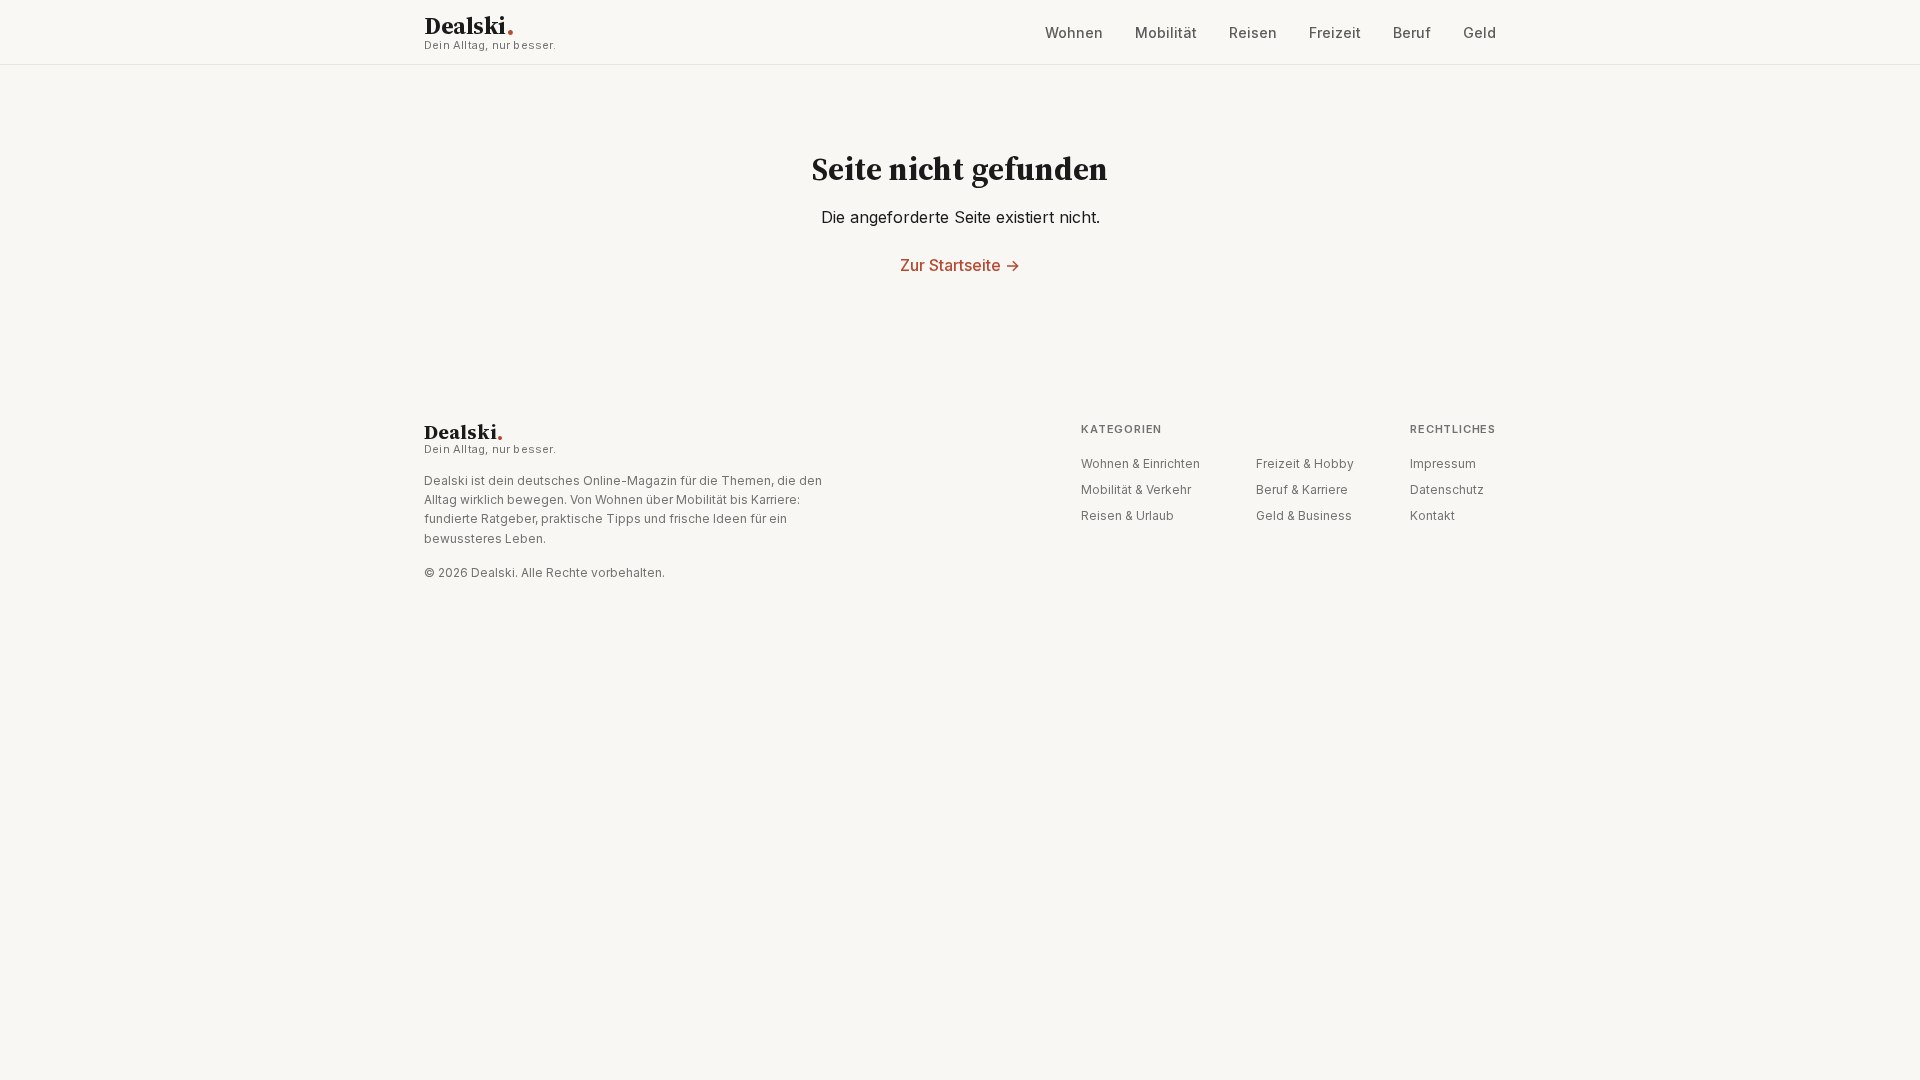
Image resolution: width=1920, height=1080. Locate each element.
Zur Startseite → (960, 265)
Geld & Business (1304, 515)
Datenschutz (1447, 489)
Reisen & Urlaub (1127, 515)
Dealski (490, 32)
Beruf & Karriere (1302, 489)
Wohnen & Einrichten (1140, 463)
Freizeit (1335, 32)
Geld (1479, 32)
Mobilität (1166, 32)
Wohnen (1074, 32)
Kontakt (1432, 515)
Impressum (1443, 463)
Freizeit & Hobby (1305, 463)
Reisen (1253, 32)
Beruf (1412, 32)
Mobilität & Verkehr (1136, 489)
